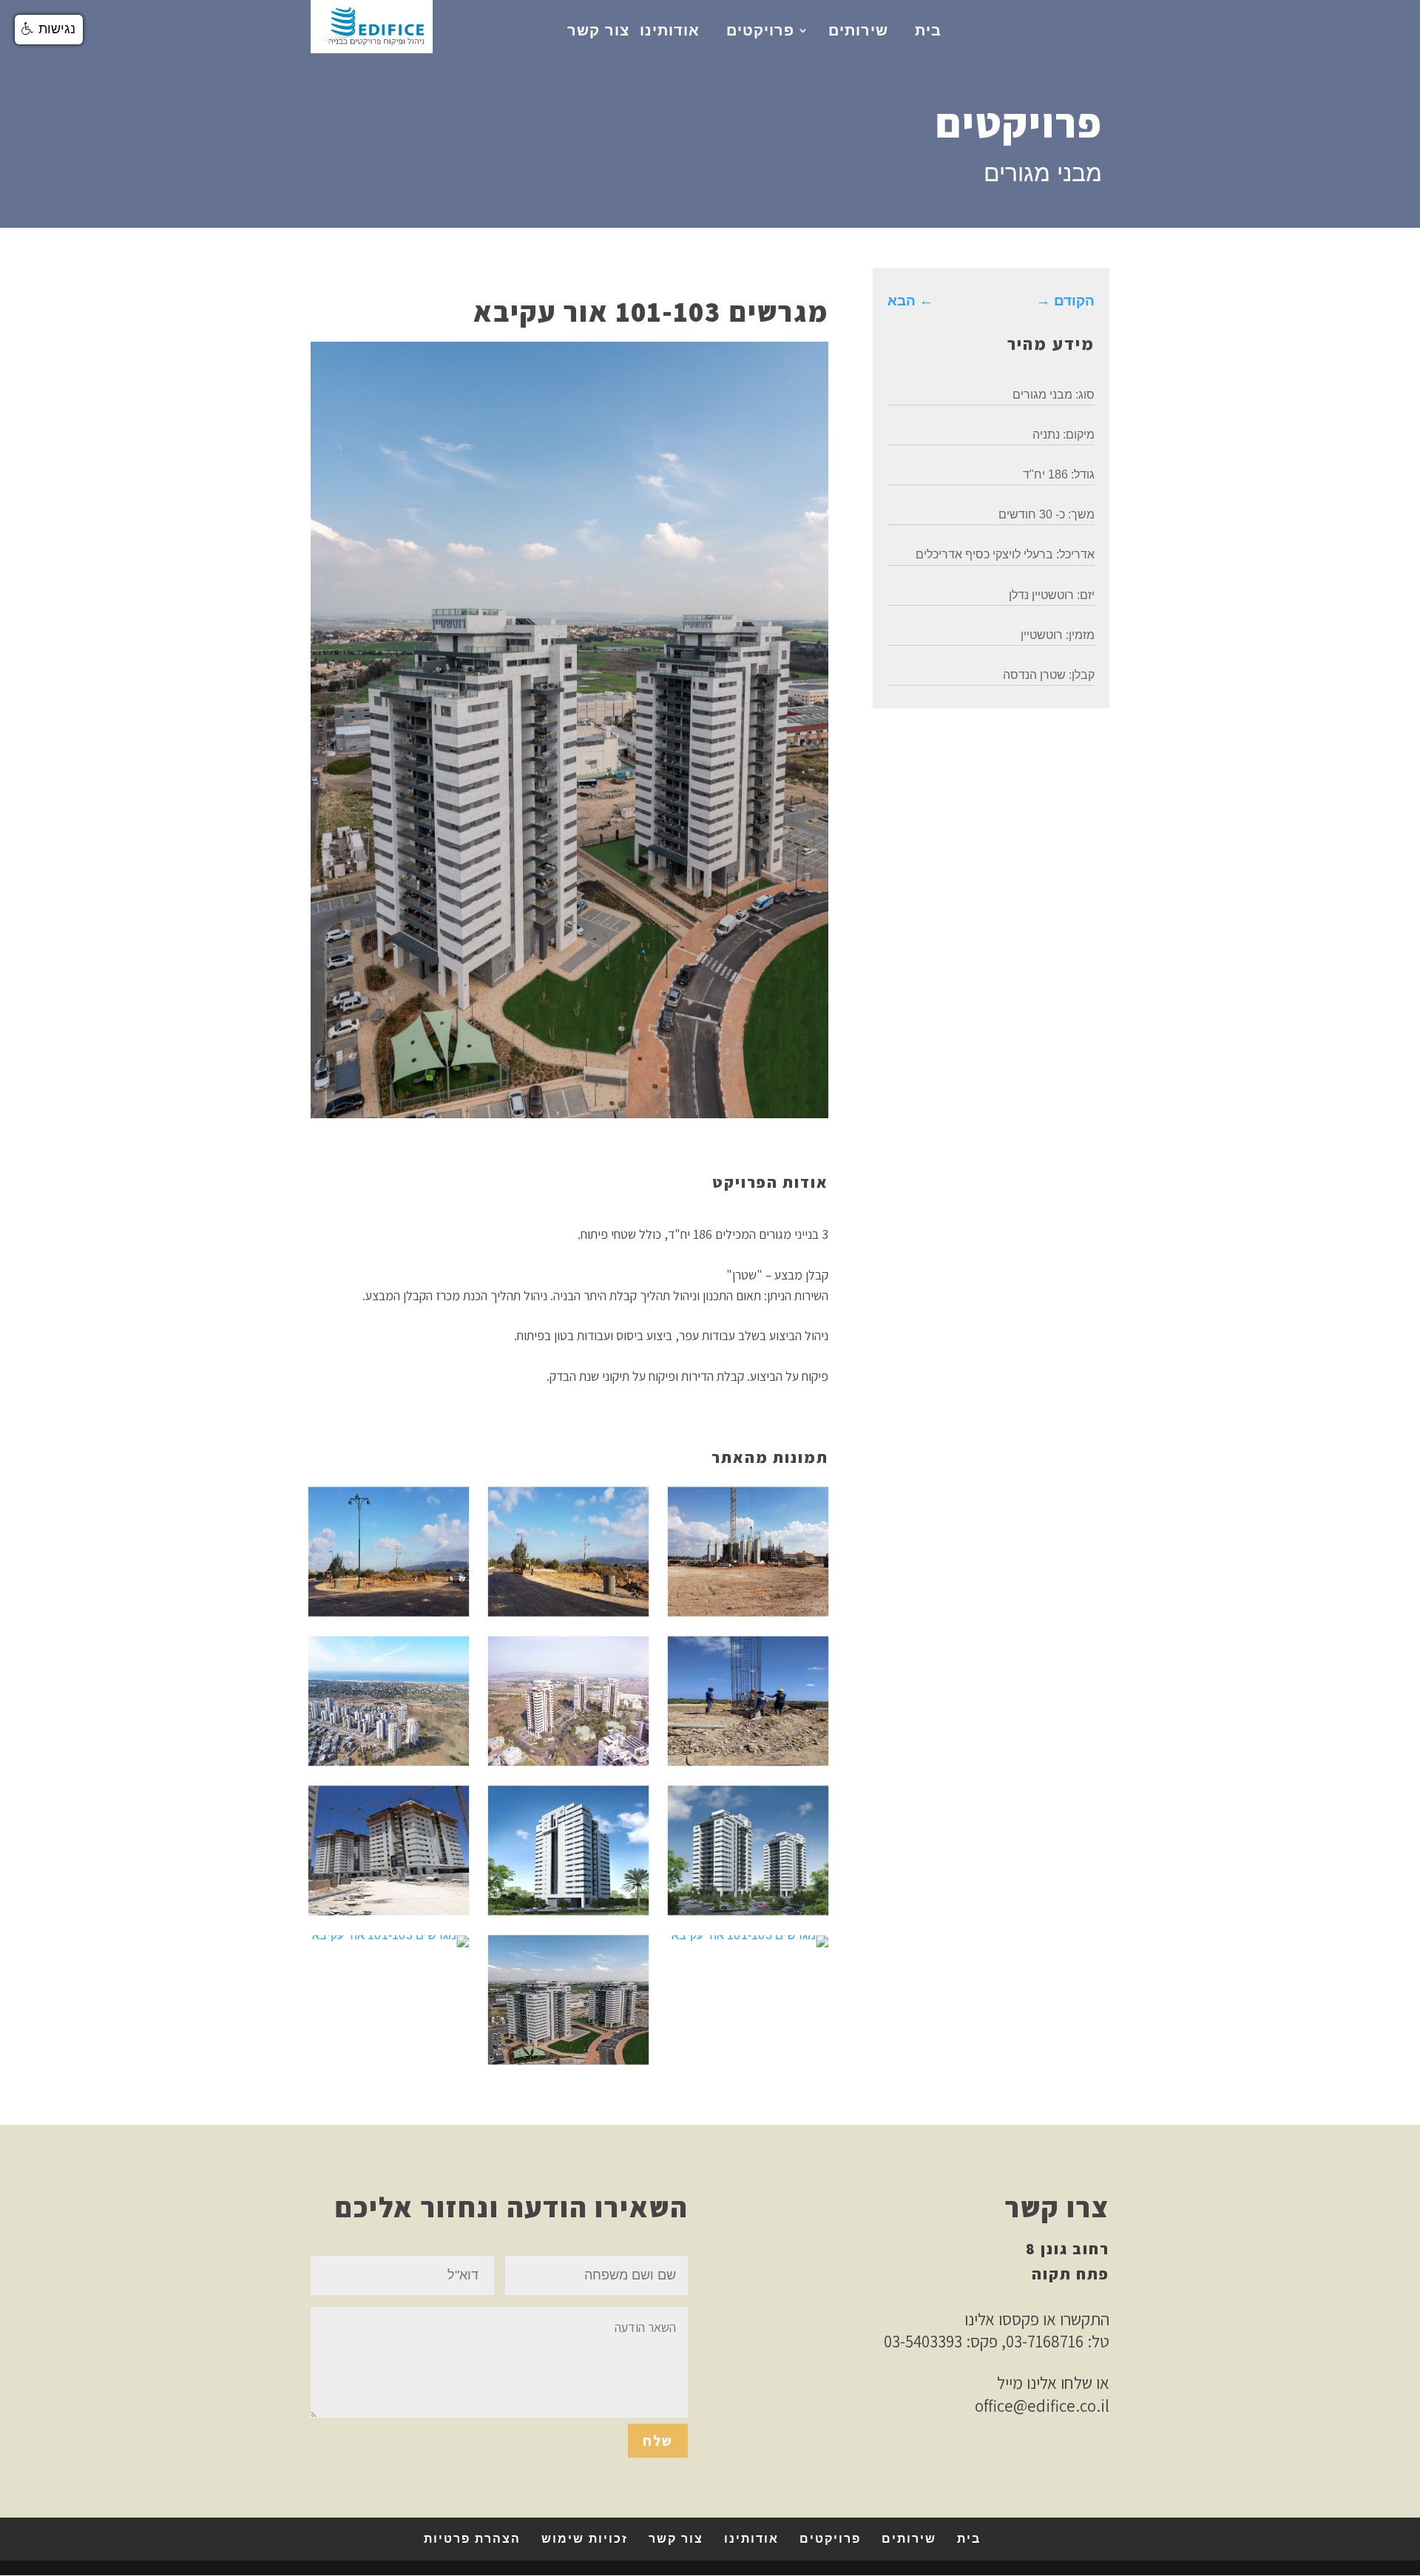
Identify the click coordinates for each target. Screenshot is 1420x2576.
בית (928, 30)
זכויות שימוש (585, 2539)
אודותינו (670, 30)
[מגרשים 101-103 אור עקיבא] (389, 1610)
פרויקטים (760, 30)
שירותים (858, 30)
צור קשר (598, 30)
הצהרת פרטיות (472, 2539)
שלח (658, 2441)
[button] (49, 30)
